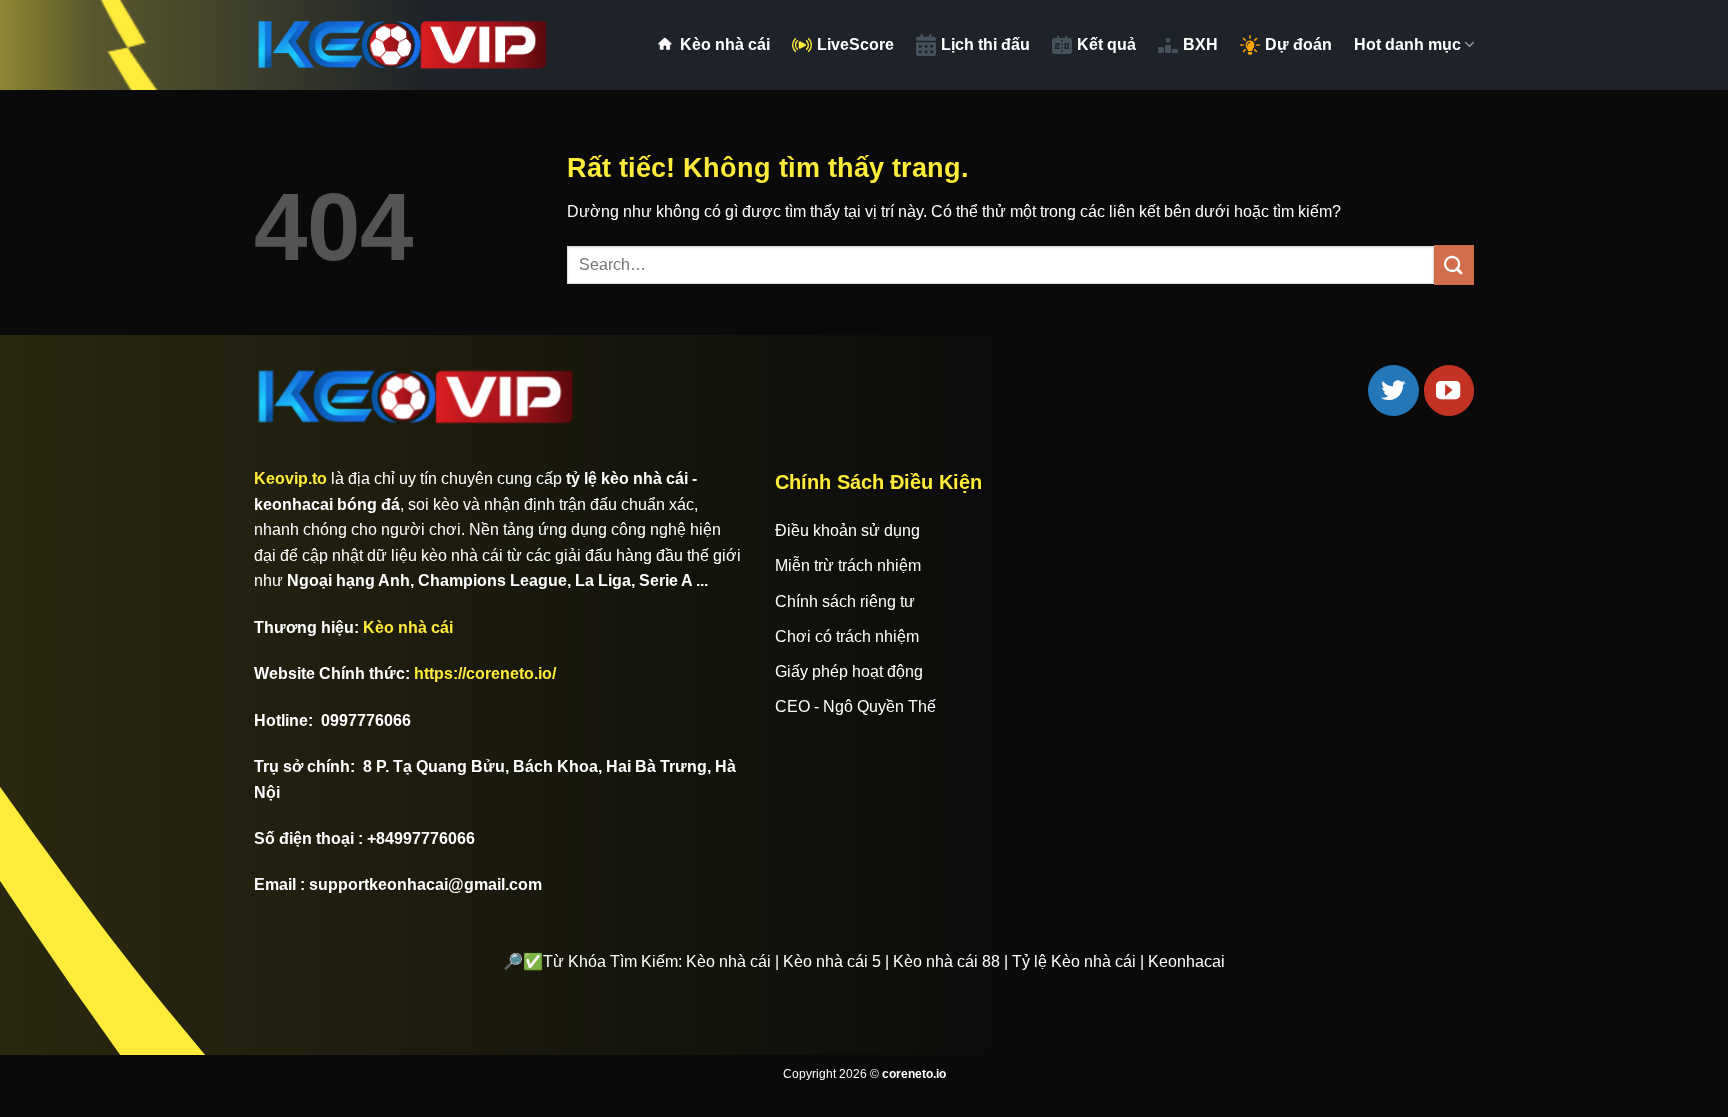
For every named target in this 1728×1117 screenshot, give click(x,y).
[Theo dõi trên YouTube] (1449, 390)
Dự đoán (1298, 44)
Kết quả (1106, 44)
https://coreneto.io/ (485, 673)
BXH (1200, 44)
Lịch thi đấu (985, 44)
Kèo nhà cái (725, 44)
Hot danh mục (1407, 44)
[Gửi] (1454, 264)
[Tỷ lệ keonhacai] (404, 45)
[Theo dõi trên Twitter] (1393, 390)
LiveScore (855, 44)
